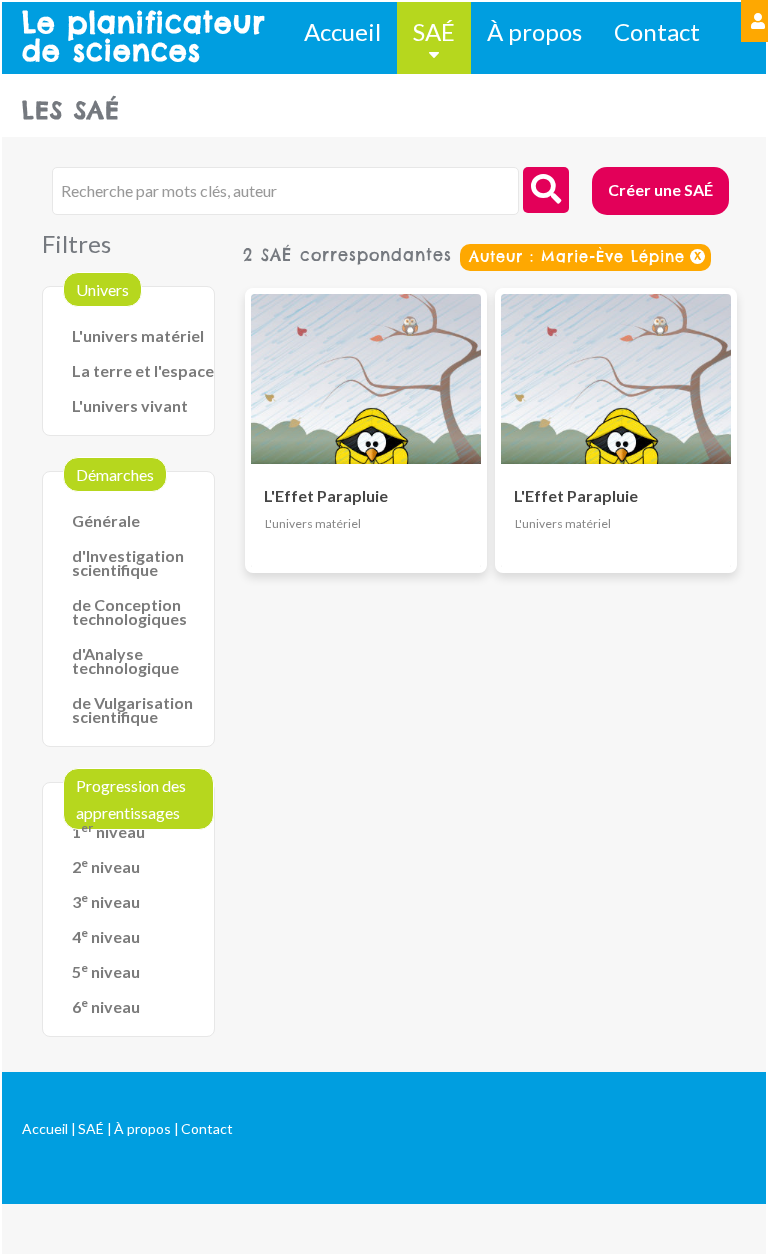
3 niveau (106, 901)
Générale (106, 520)
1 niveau (108, 831)
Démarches (115, 474)
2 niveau (106, 866)
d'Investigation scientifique (128, 562)
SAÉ (434, 31)
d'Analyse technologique (125, 660)
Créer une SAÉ (660, 189)
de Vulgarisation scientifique (132, 709)
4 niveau (106, 936)
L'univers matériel (138, 335)
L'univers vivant (130, 405)
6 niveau (106, 1006)
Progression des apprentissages (131, 799)
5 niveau (106, 971)
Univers (102, 289)
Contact (657, 31)
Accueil (342, 31)
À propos (534, 31)
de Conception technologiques (129, 611)
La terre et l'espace (143, 370)
